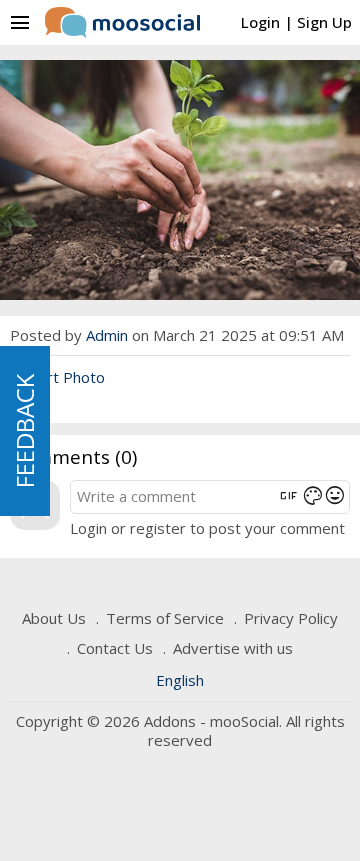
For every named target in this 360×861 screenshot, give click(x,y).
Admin (107, 335)
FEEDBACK (24, 431)
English (180, 680)
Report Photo (57, 377)
